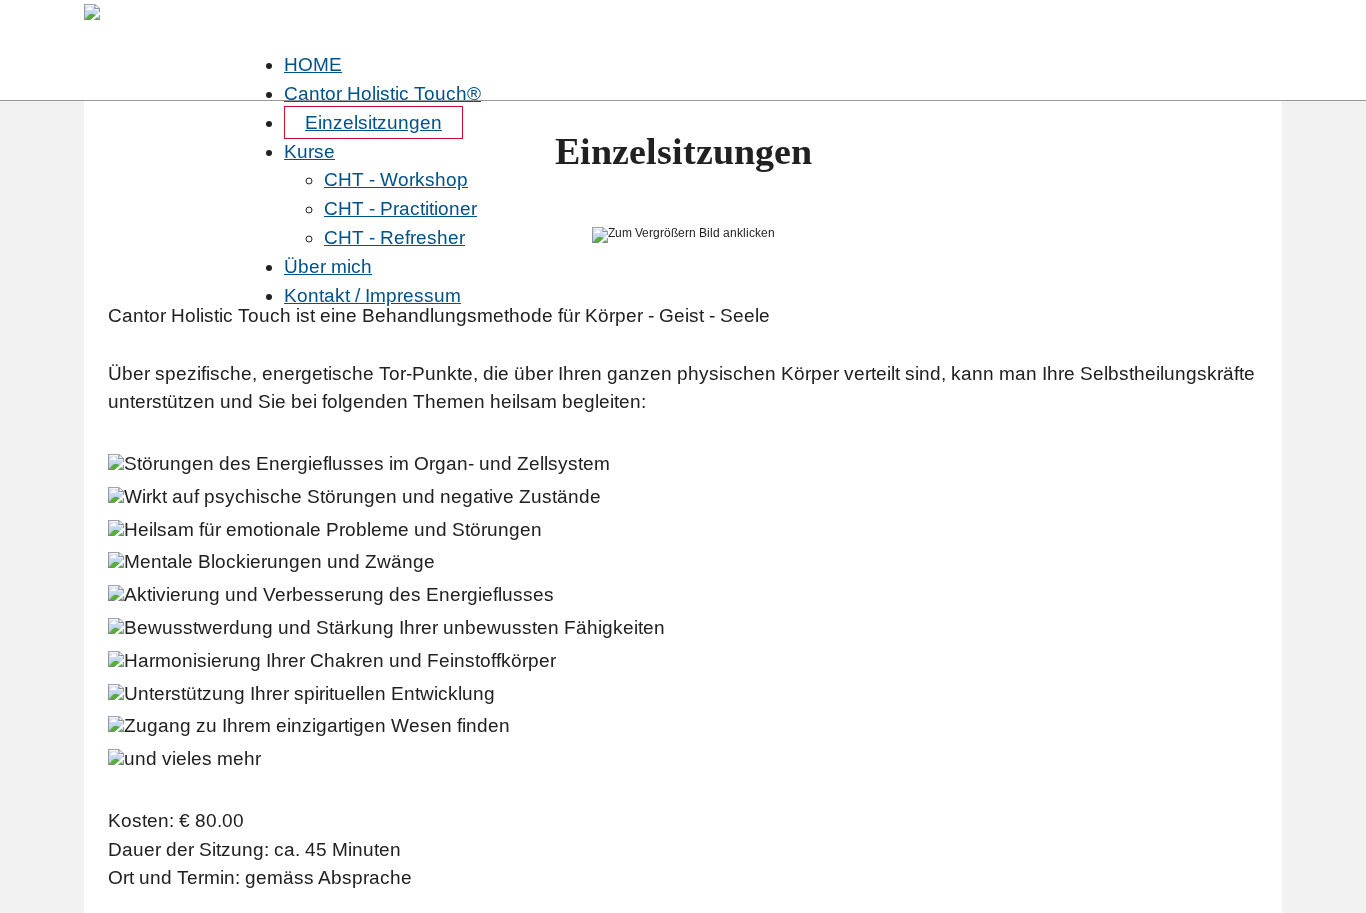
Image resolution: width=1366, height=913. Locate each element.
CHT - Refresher (394, 237)
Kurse (309, 151)
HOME (313, 64)
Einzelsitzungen (373, 122)
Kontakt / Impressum (372, 295)
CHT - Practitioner (400, 208)
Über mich (328, 266)
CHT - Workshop (396, 179)
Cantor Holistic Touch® (382, 93)
